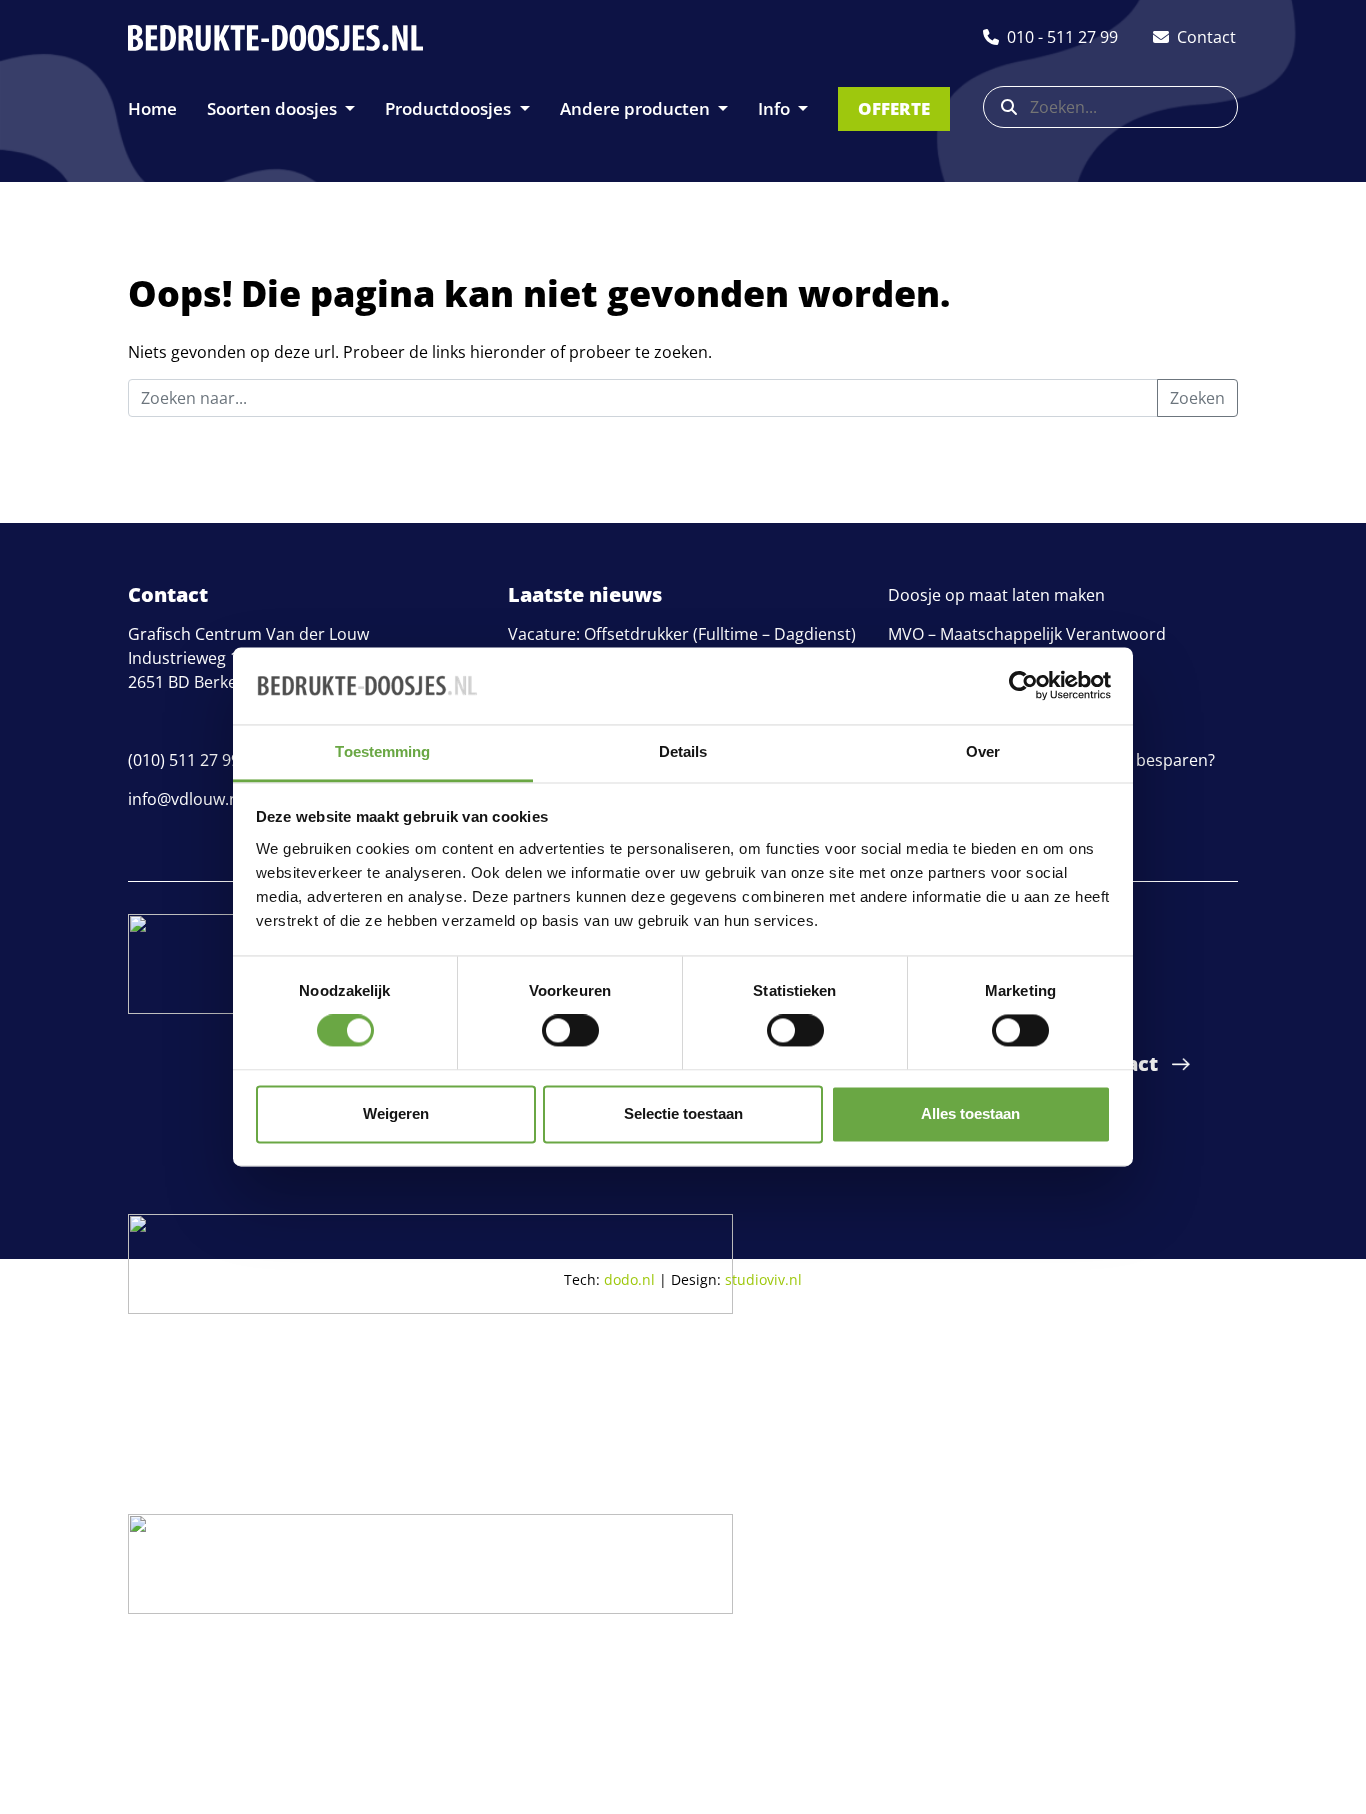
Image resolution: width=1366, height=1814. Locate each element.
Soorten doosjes (274, 108)
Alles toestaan (970, 1113)
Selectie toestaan (683, 1113)
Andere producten (637, 108)
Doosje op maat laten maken (996, 595)
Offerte (894, 108)
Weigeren (396, 1113)
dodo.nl (629, 1279)
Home (152, 108)
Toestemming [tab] (382, 751)
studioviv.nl (763, 1279)
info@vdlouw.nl (185, 799)
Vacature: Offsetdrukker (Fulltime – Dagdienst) (682, 634)
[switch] (570, 1031)
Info (776, 108)
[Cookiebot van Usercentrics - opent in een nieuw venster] (1023, 686)
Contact (1118, 1063)
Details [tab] (683, 751)
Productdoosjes (450, 108)
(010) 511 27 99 (184, 760)
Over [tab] (983, 751)
